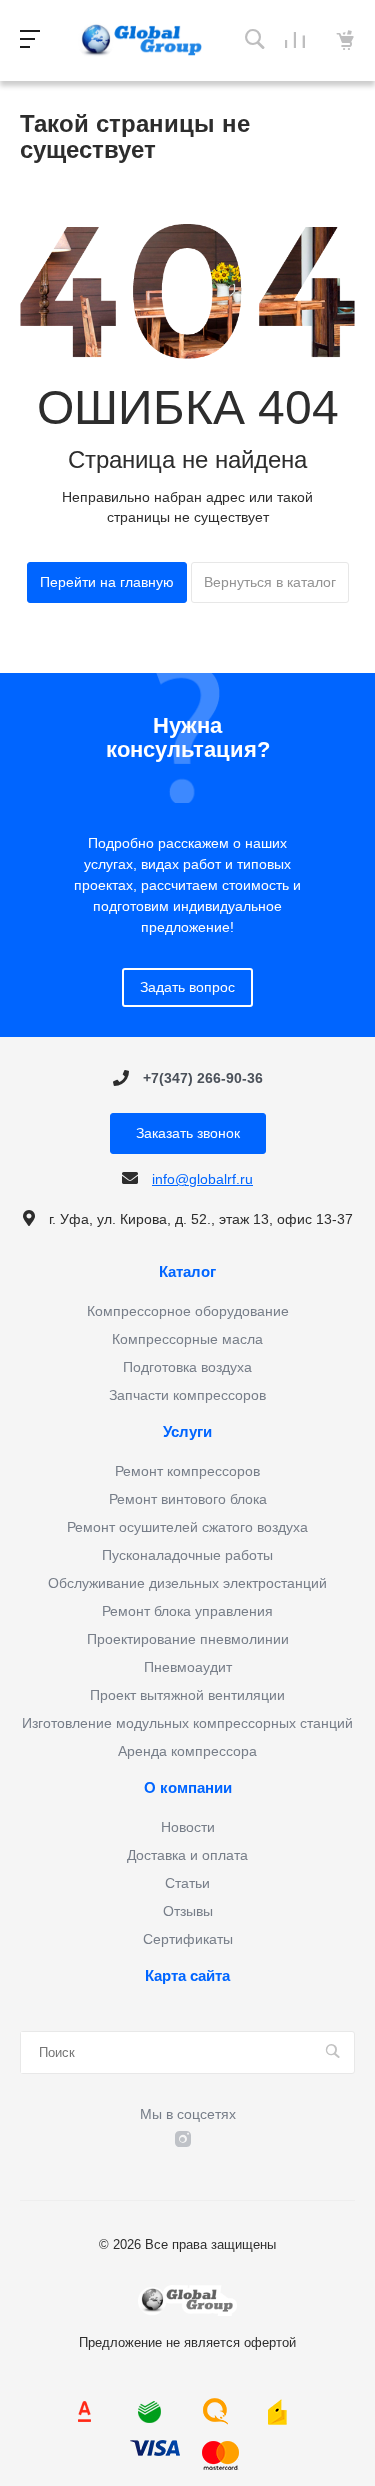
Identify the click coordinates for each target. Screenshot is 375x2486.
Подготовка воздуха (187, 1367)
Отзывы (188, 1911)
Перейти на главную (107, 582)
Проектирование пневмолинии (188, 1639)
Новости (188, 1827)
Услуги (187, 1432)
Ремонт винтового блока (188, 1499)
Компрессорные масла (187, 1339)
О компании (188, 1788)
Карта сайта (187, 1976)
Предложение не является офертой (142, 40)
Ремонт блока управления (187, 1611)
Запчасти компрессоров (187, 1395)
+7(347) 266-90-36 (203, 1078)
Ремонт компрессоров (187, 1471)
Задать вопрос (187, 987)
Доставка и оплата (187, 1855)
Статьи (187, 1883)
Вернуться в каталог (270, 582)
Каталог (187, 1272)
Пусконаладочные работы (187, 1555)
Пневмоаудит (188, 1667)
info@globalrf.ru (202, 1179)
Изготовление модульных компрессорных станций (187, 1723)
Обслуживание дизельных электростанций (187, 1583)
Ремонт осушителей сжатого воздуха (187, 1527)
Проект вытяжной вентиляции (187, 1695)
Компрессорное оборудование (188, 1311)
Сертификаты (188, 1939)
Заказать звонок (188, 1133)
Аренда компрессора (187, 1751)
